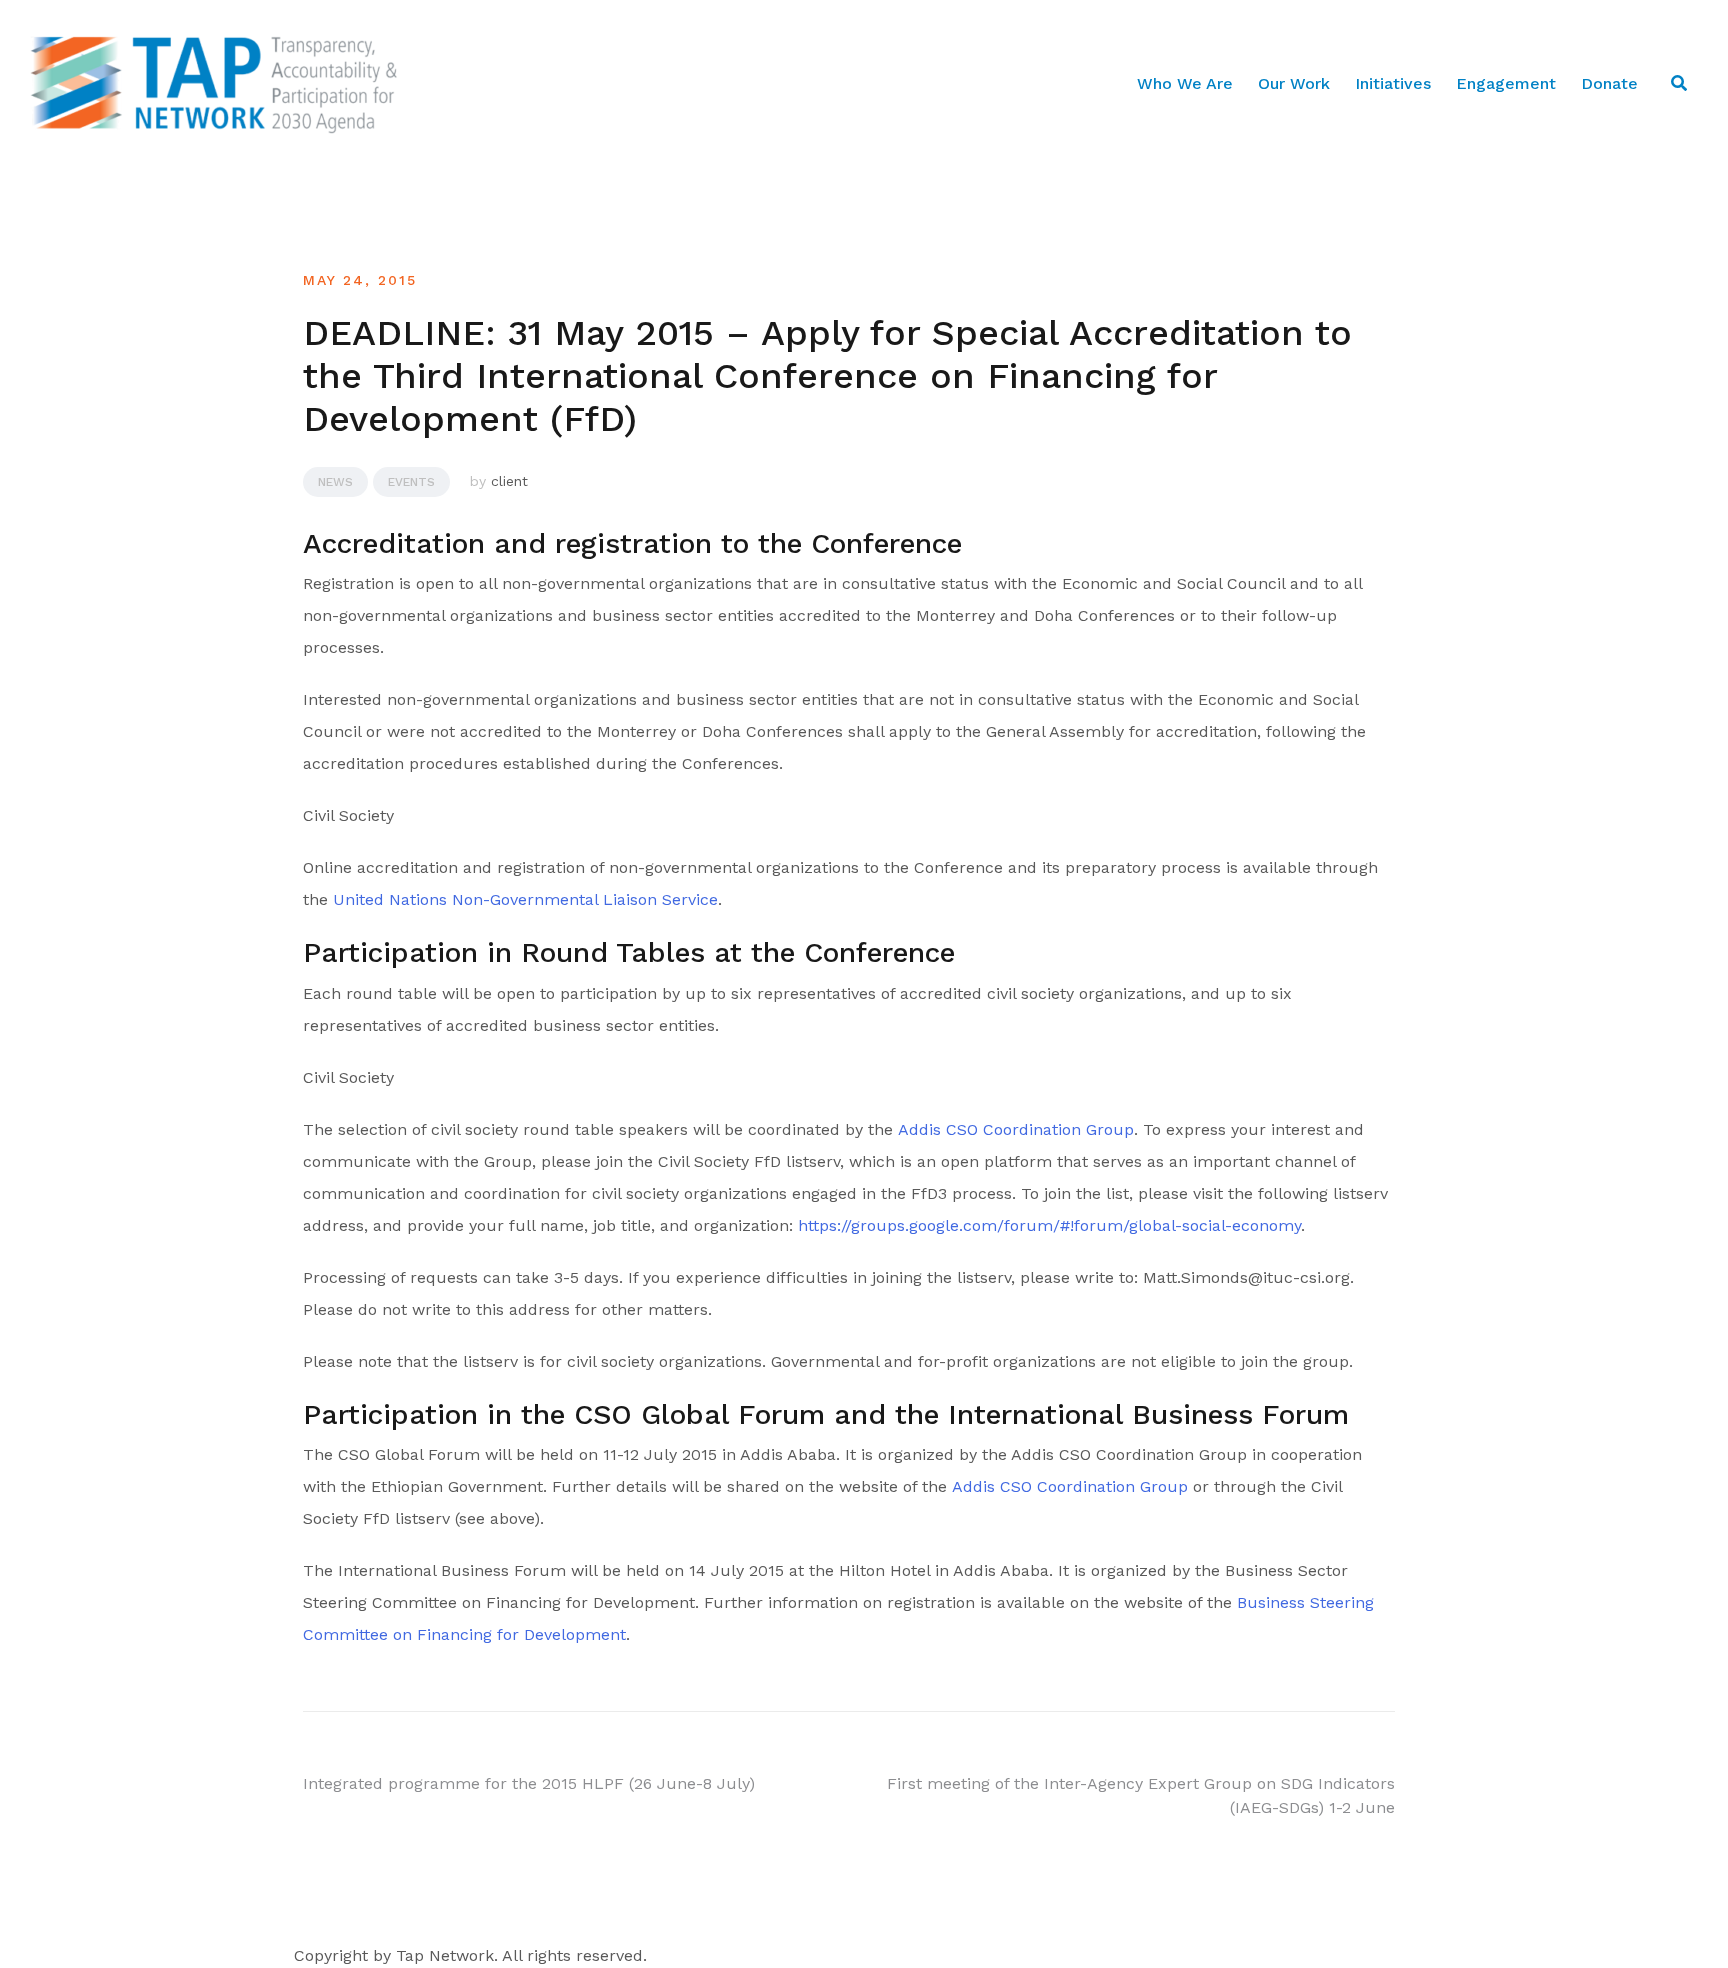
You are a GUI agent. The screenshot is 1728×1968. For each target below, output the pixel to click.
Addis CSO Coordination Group (1016, 1129)
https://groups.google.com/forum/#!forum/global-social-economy (1049, 1225)
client (509, 481)
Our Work (1294, 83)
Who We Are (1185, 83)
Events (411, 482)
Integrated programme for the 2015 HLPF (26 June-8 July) (529, 1783)
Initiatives (1393, 83)
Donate (1609, 83)
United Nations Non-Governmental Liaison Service (525, 899)
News (335, 482)
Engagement (1506, 83)
